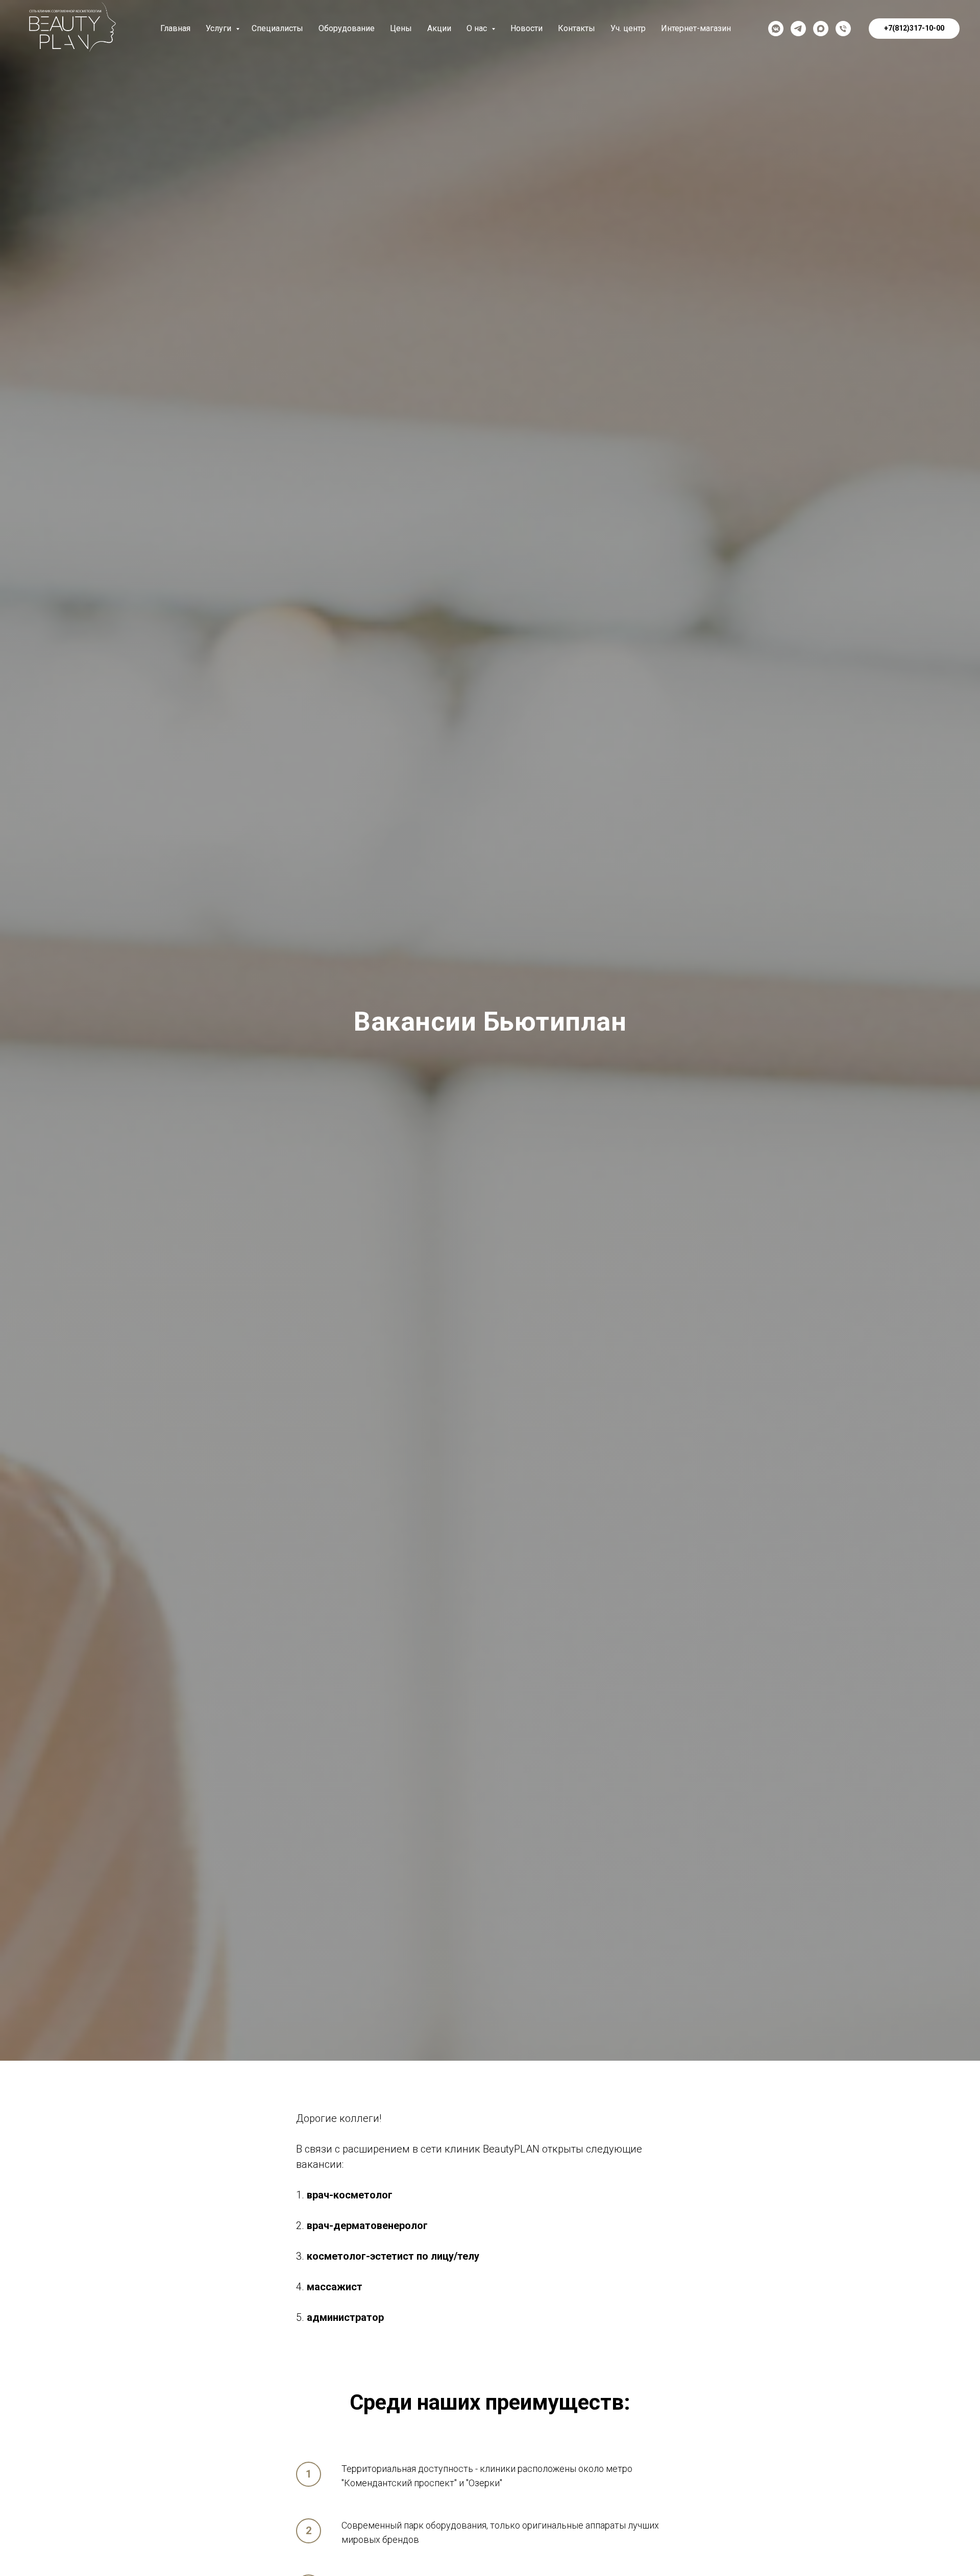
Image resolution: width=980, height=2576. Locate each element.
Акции (439, 28)
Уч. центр (628, 28)
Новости (526, 28)
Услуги (219, 28)
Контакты (577, 28)
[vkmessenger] (776, 29)
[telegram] (798, 29)
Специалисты (277, 28)
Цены (401, 28)
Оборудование (347, 28)
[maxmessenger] (821, 29)
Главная (175, 28)
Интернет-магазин (696, 28)
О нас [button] (478, 28)
